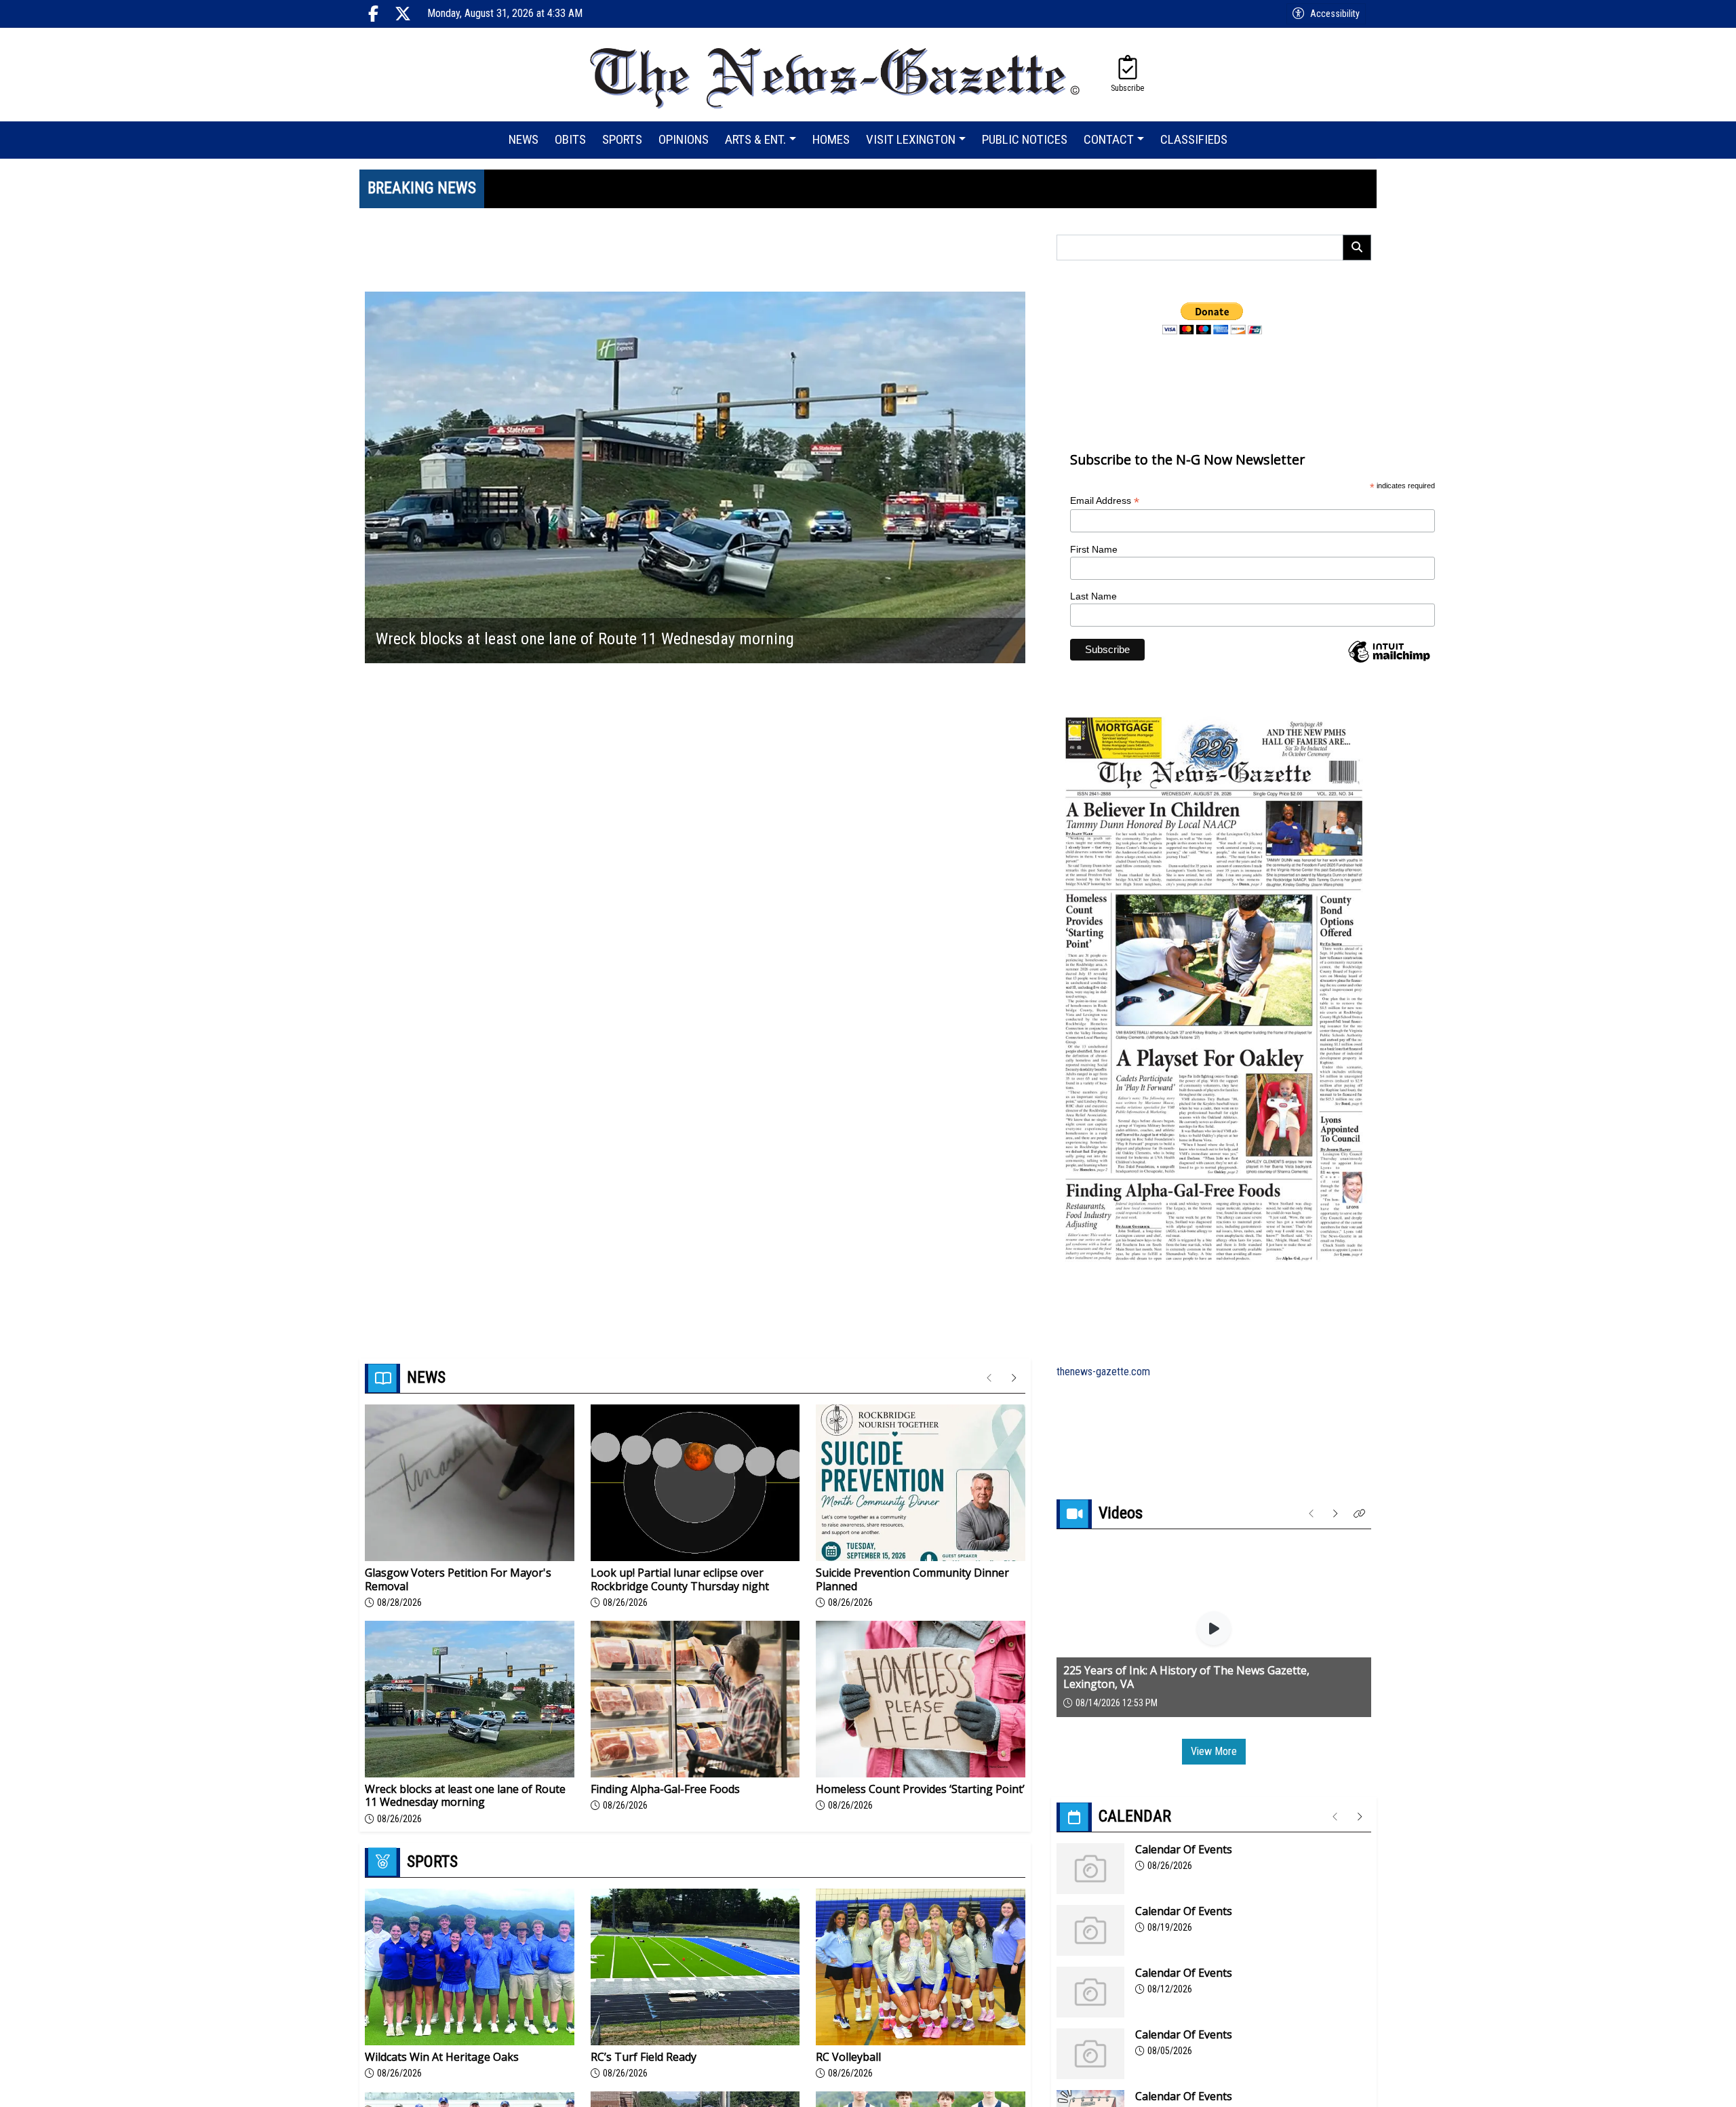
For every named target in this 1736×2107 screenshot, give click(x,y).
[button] (1360, 1514)
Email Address (1105, 501)
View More (1214, 1751)
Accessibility (1335, 14)
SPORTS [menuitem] (622, 139)
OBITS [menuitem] (570, 139)
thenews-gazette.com (1103, 1372)
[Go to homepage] (836, 75)
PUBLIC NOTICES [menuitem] (1025, 139)
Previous (375, 477)
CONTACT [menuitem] (1109, 139)
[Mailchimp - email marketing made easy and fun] (1389, 662)
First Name (1094, 549)
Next (1015, 477)
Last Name (1093, 596)
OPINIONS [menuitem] (684, 139)
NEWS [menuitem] (524, 139)
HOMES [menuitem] (831, 139)
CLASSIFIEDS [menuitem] (1194, 139)
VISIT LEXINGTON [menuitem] (911, 139)
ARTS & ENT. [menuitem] (755, 139)
